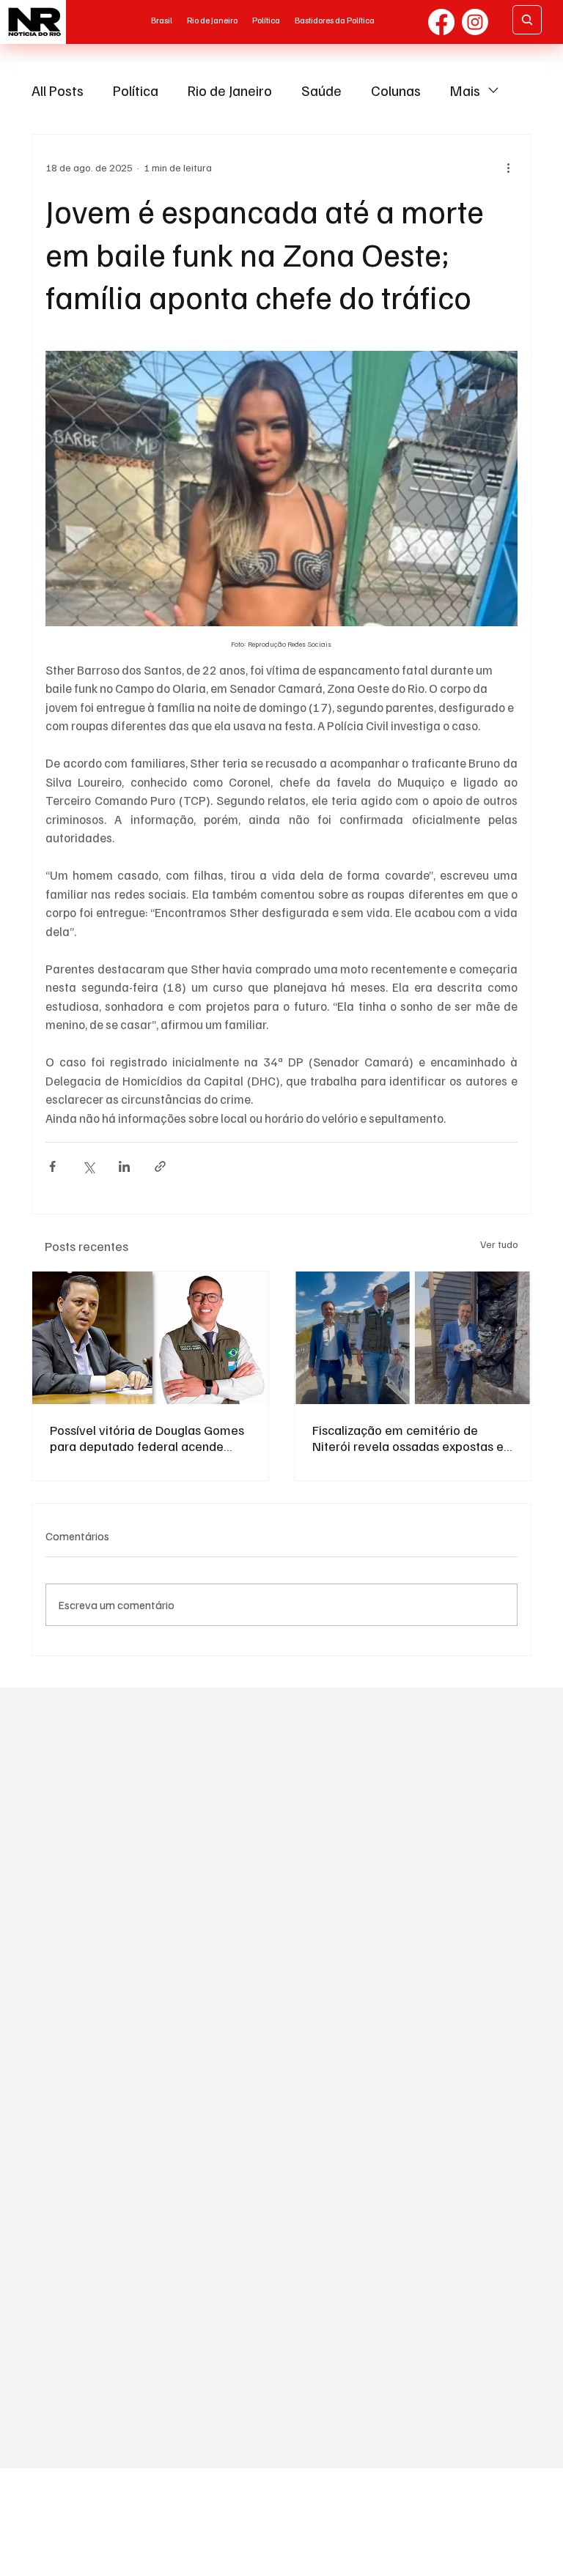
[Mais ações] (509, 167)
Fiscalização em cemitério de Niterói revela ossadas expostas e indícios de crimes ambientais (408, 1438)
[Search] (527, 20)
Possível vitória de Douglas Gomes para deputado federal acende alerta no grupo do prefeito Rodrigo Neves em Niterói (150, 1438)
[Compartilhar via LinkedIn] (124, 1166)
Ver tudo (499, 1244)
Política (136, 90)
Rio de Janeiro (230, 90)
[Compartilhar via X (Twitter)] (88, 1166)
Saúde (321, 90)
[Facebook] (441, 22)
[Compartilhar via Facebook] (52, 1166)
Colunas (396, 90)
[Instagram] (475, 22)
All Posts (58, 90)
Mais (465, 90)
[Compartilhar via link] (160, 1166)
